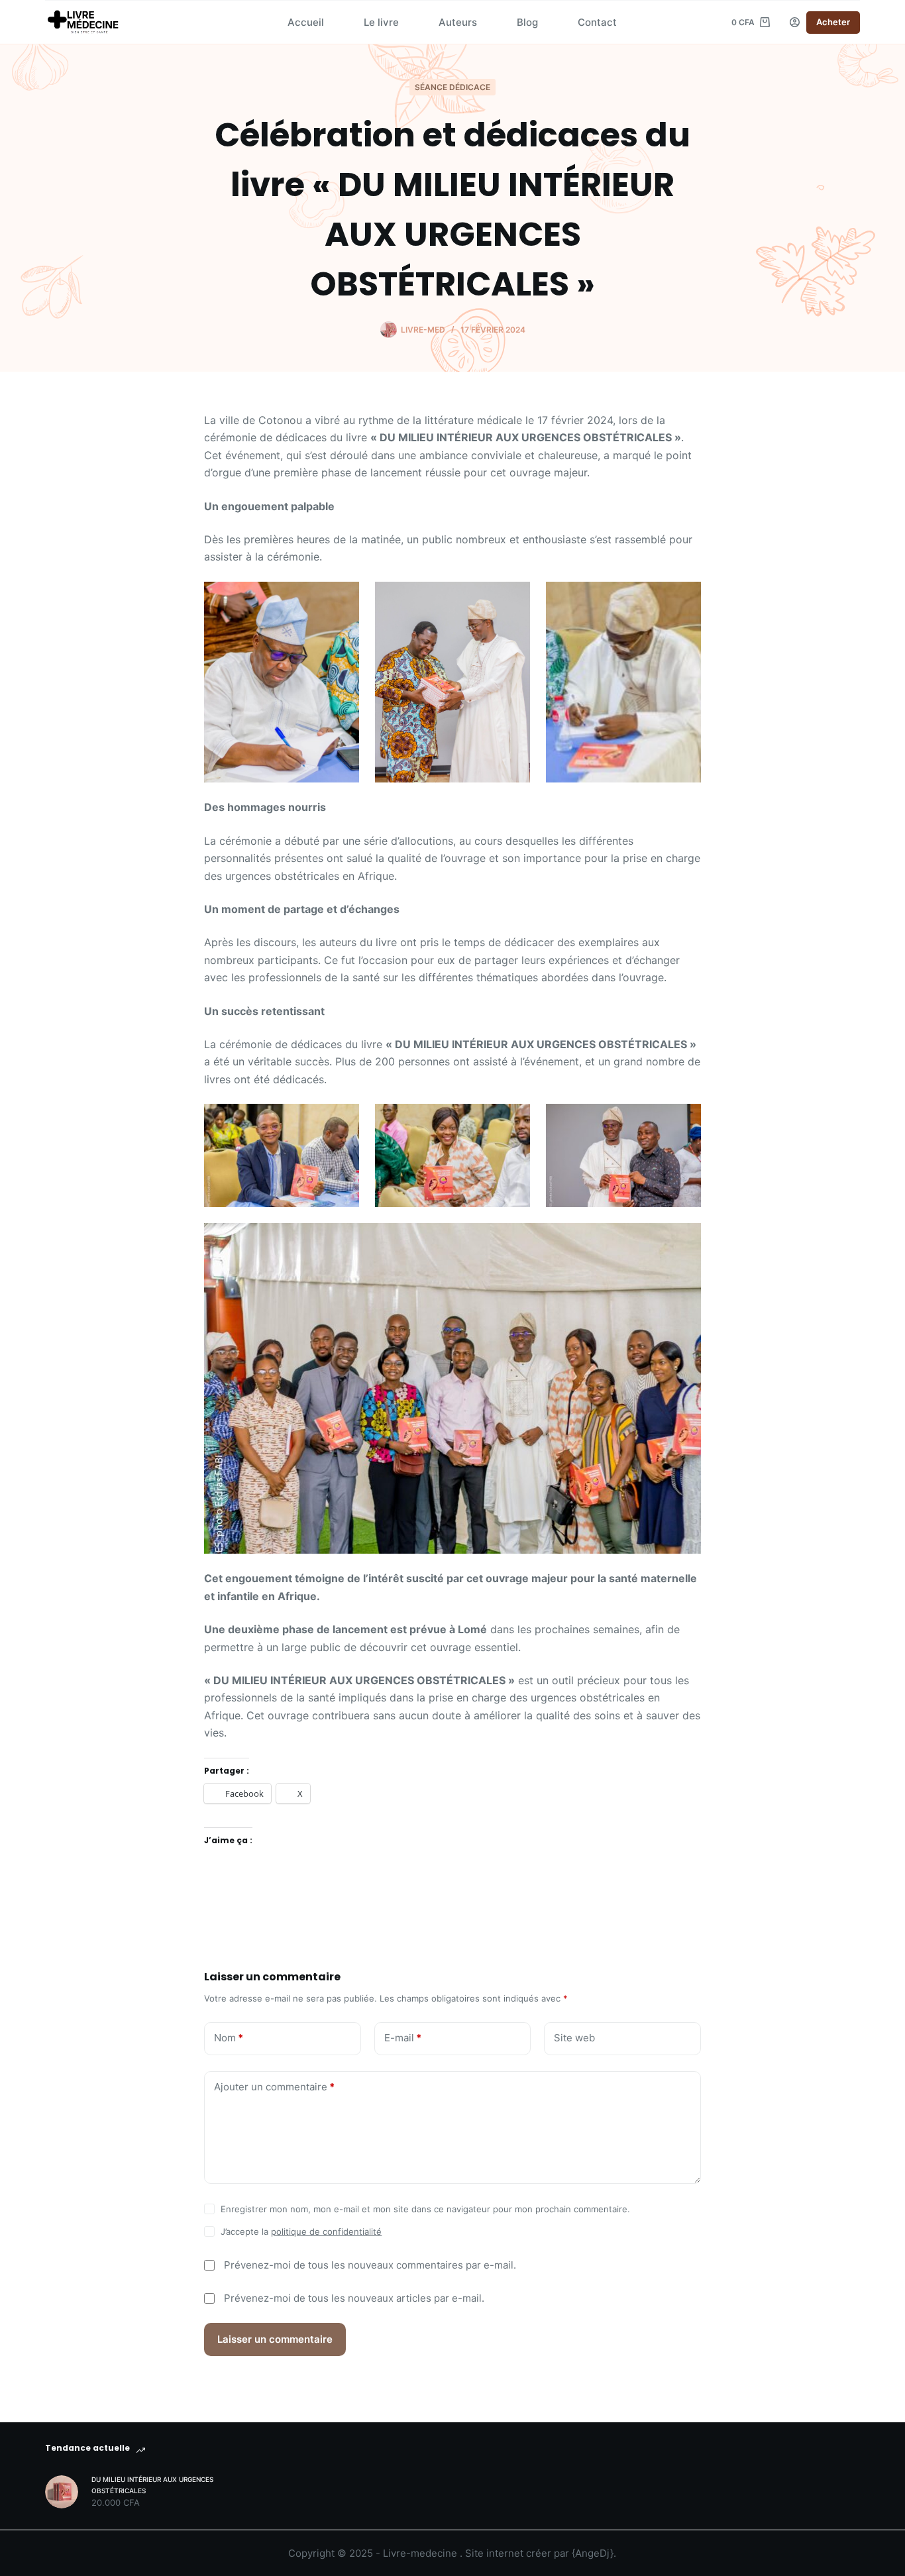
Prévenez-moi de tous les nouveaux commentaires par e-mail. (370, 2265)
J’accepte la (301, 2231)
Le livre (381, 22)
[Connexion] (795, 22)
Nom (229, 2038)
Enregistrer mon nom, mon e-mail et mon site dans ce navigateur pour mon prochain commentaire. (425, 2209)
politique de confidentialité (326, 2231)
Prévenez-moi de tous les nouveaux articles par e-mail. (354, 2298)
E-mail (403, 2038)
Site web (574, 2038)
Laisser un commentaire (275, 2339)
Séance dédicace (452, 87)
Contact (597, 22)
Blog (527, 22)
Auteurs (458, 22)
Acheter (833, 22)
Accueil (306, 22)
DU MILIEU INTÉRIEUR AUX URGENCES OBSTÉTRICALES (152, 2485)
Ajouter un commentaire (274, 2087)
